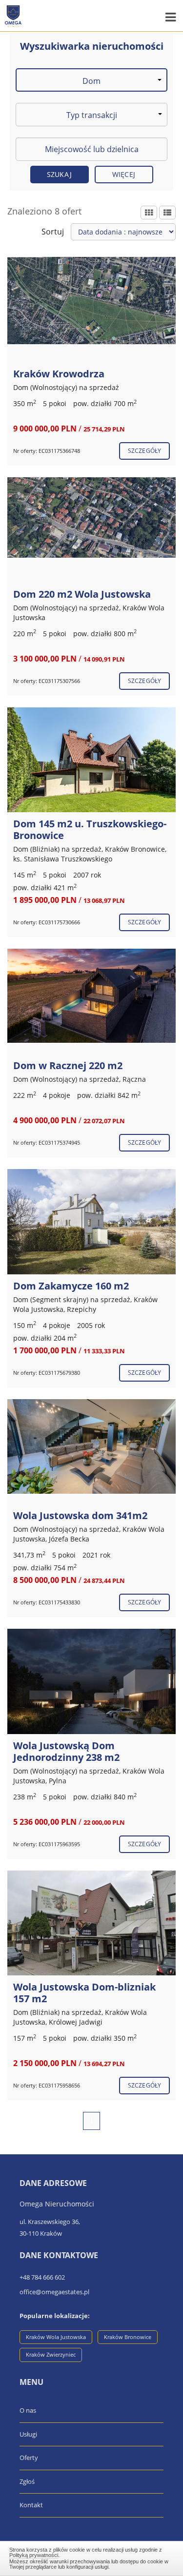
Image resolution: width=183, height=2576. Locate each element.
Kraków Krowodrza (59, 374)
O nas (28, 2410)
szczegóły (144, 451)
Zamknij (92, 2557)
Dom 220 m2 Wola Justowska (82, 594)
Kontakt (31, 2505)
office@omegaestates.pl (54, 2292)
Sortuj (53, 232)
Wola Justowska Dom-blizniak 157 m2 (84, 1993)
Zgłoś (27, 2481)
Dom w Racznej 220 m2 (68, 1065)
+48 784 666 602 (42, 2277)
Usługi (28, 2434)
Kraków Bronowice (128, 2337)
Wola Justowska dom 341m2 (80, 1515)
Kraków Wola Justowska (56, 2337)
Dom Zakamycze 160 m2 (71, 1286)
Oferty (29, 2458)
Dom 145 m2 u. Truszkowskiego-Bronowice (90, 829)
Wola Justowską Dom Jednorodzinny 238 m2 (66, 1751)
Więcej (124, 174)
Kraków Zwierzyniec (51, 2354)
